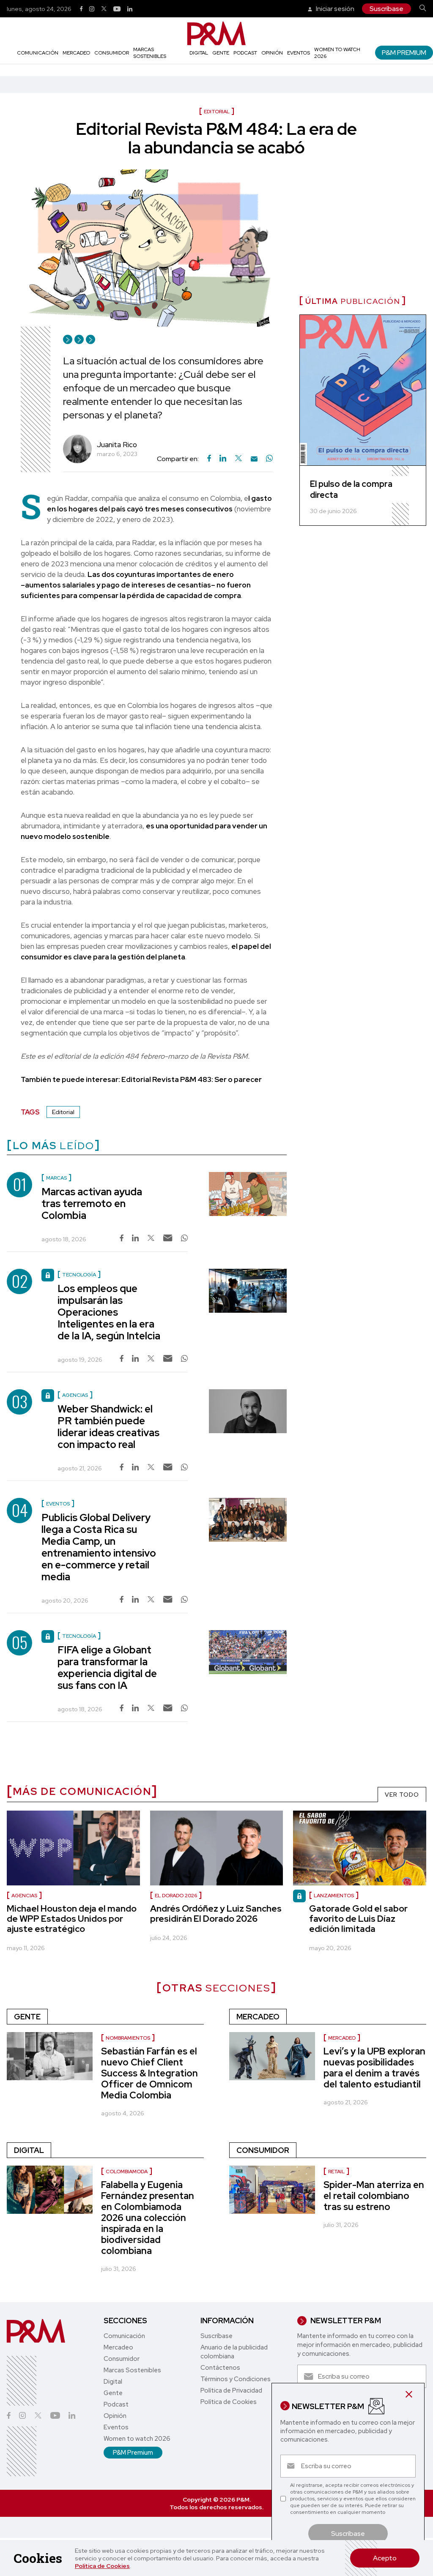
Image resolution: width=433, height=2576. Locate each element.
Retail (336, 2172)
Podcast (245, 53)
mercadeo (342, 2038)
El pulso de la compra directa (351, 489)
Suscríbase (386, 9)
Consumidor (112, 53)
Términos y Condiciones (236, 2379)
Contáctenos (220, 2368)
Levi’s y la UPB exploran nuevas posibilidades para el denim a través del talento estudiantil (374, 2068)
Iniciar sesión (334, 9)
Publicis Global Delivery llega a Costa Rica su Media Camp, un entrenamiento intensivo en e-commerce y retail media (99, 1547)
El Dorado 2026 (176, 1896)
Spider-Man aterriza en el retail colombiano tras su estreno (374, 2196)
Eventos (299, 53)
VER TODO (402, 1795)
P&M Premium (404, 53)
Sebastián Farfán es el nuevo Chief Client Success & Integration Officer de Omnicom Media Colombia (149, 2073)
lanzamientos (334, 1896)
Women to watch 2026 (137, 2439)
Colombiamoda (127, 2172)
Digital (199, 53)
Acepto (385, 2558)
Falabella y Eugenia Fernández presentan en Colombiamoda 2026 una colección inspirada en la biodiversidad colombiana (148, 2218)
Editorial (63, 1112)
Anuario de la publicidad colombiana (234, 2352)
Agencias (24, 1896)
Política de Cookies (102, 2566)
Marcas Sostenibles (150, 53)
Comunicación (38, 53)
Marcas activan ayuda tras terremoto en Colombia (92, 1203)
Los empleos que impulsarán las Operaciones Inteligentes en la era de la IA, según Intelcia (109, 1312)
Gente (221, 53)
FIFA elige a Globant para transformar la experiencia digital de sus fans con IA (107, 1668)
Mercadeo (76, 53)
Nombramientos (128, 2038)
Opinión (272, 53)
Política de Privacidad (231, 2390)
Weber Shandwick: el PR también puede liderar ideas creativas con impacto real (108, 1427)
